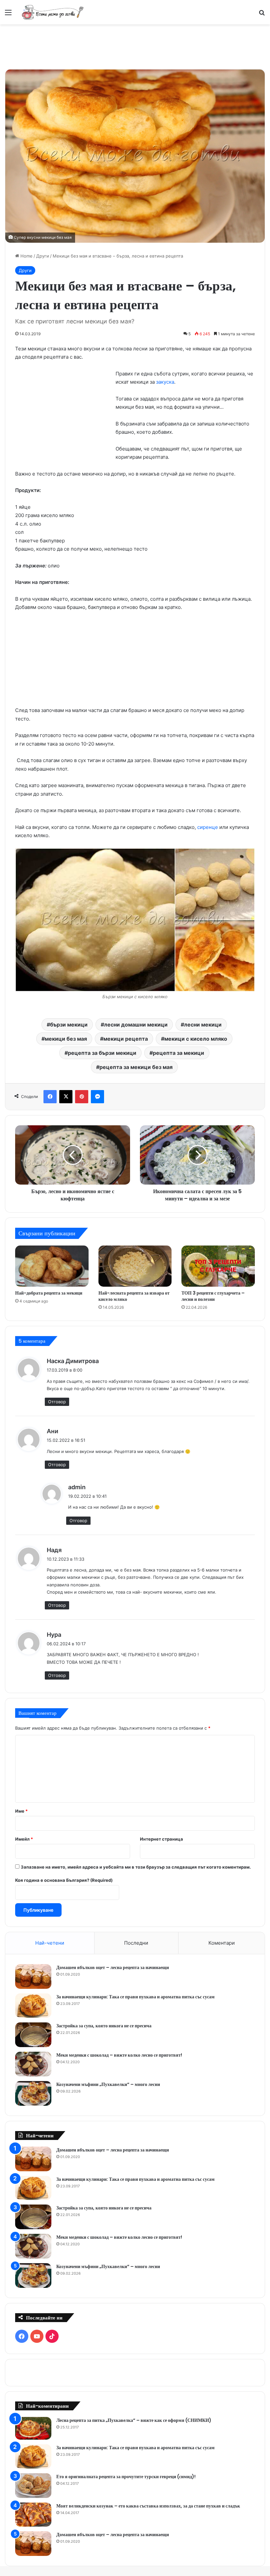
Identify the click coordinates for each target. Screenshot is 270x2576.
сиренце (208, 827)
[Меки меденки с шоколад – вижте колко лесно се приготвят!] (33, 2064)
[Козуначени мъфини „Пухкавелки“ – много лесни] (33, 2093)
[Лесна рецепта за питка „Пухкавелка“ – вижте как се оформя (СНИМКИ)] (33, 2428)
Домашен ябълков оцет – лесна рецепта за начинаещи (113, 1967)
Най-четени (50, 1943)
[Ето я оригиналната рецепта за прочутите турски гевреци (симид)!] (33, 2486)
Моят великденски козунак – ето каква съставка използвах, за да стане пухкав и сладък (148, 2506)
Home (26, 256)
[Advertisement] (135, 46)
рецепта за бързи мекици (102, 1053)
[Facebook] (50, 1097)
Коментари (222, 1943)
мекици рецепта (126, 1039)
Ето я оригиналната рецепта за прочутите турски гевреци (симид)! (126, 2477)
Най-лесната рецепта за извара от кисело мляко (134, 1296)
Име (21, 1811)
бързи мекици (69, 1025)
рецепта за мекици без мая (136, 1067)
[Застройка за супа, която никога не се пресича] (33, 2035)
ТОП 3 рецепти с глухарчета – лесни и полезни (213, 1296)
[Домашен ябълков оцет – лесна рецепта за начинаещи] (33, 1976)
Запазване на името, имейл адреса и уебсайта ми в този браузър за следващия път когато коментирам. (136, 1867)
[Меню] (8, 15)
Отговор (57, 1402)
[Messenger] (97, 1097)
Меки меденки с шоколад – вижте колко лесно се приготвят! (119, 2055)
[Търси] (262, 15)
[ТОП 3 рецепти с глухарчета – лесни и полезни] (218, 1266)
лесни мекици (203, 1025)
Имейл (24, 1839)
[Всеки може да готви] (53, 12)
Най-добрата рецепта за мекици (49, 1293)
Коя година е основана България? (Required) (64, 1880)
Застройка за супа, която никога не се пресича (104, 2026)
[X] (66, 1097)
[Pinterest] (82, 1097)
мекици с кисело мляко (196, 1039)
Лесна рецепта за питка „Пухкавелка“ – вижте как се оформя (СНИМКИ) (134, 2420)
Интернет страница (162, 1839)
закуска (165, 382)
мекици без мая (66, 1039)
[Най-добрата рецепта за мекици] (52, 1266)
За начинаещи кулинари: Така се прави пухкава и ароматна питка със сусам (135, 1997)
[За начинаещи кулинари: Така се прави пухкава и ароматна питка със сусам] (33, 2006)
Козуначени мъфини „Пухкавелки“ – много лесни (108, 2084)
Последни (136, 1943)
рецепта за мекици (178, 1053)
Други (43, 256)
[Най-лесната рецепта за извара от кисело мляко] (135, 1266)
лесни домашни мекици (136, 1025)
